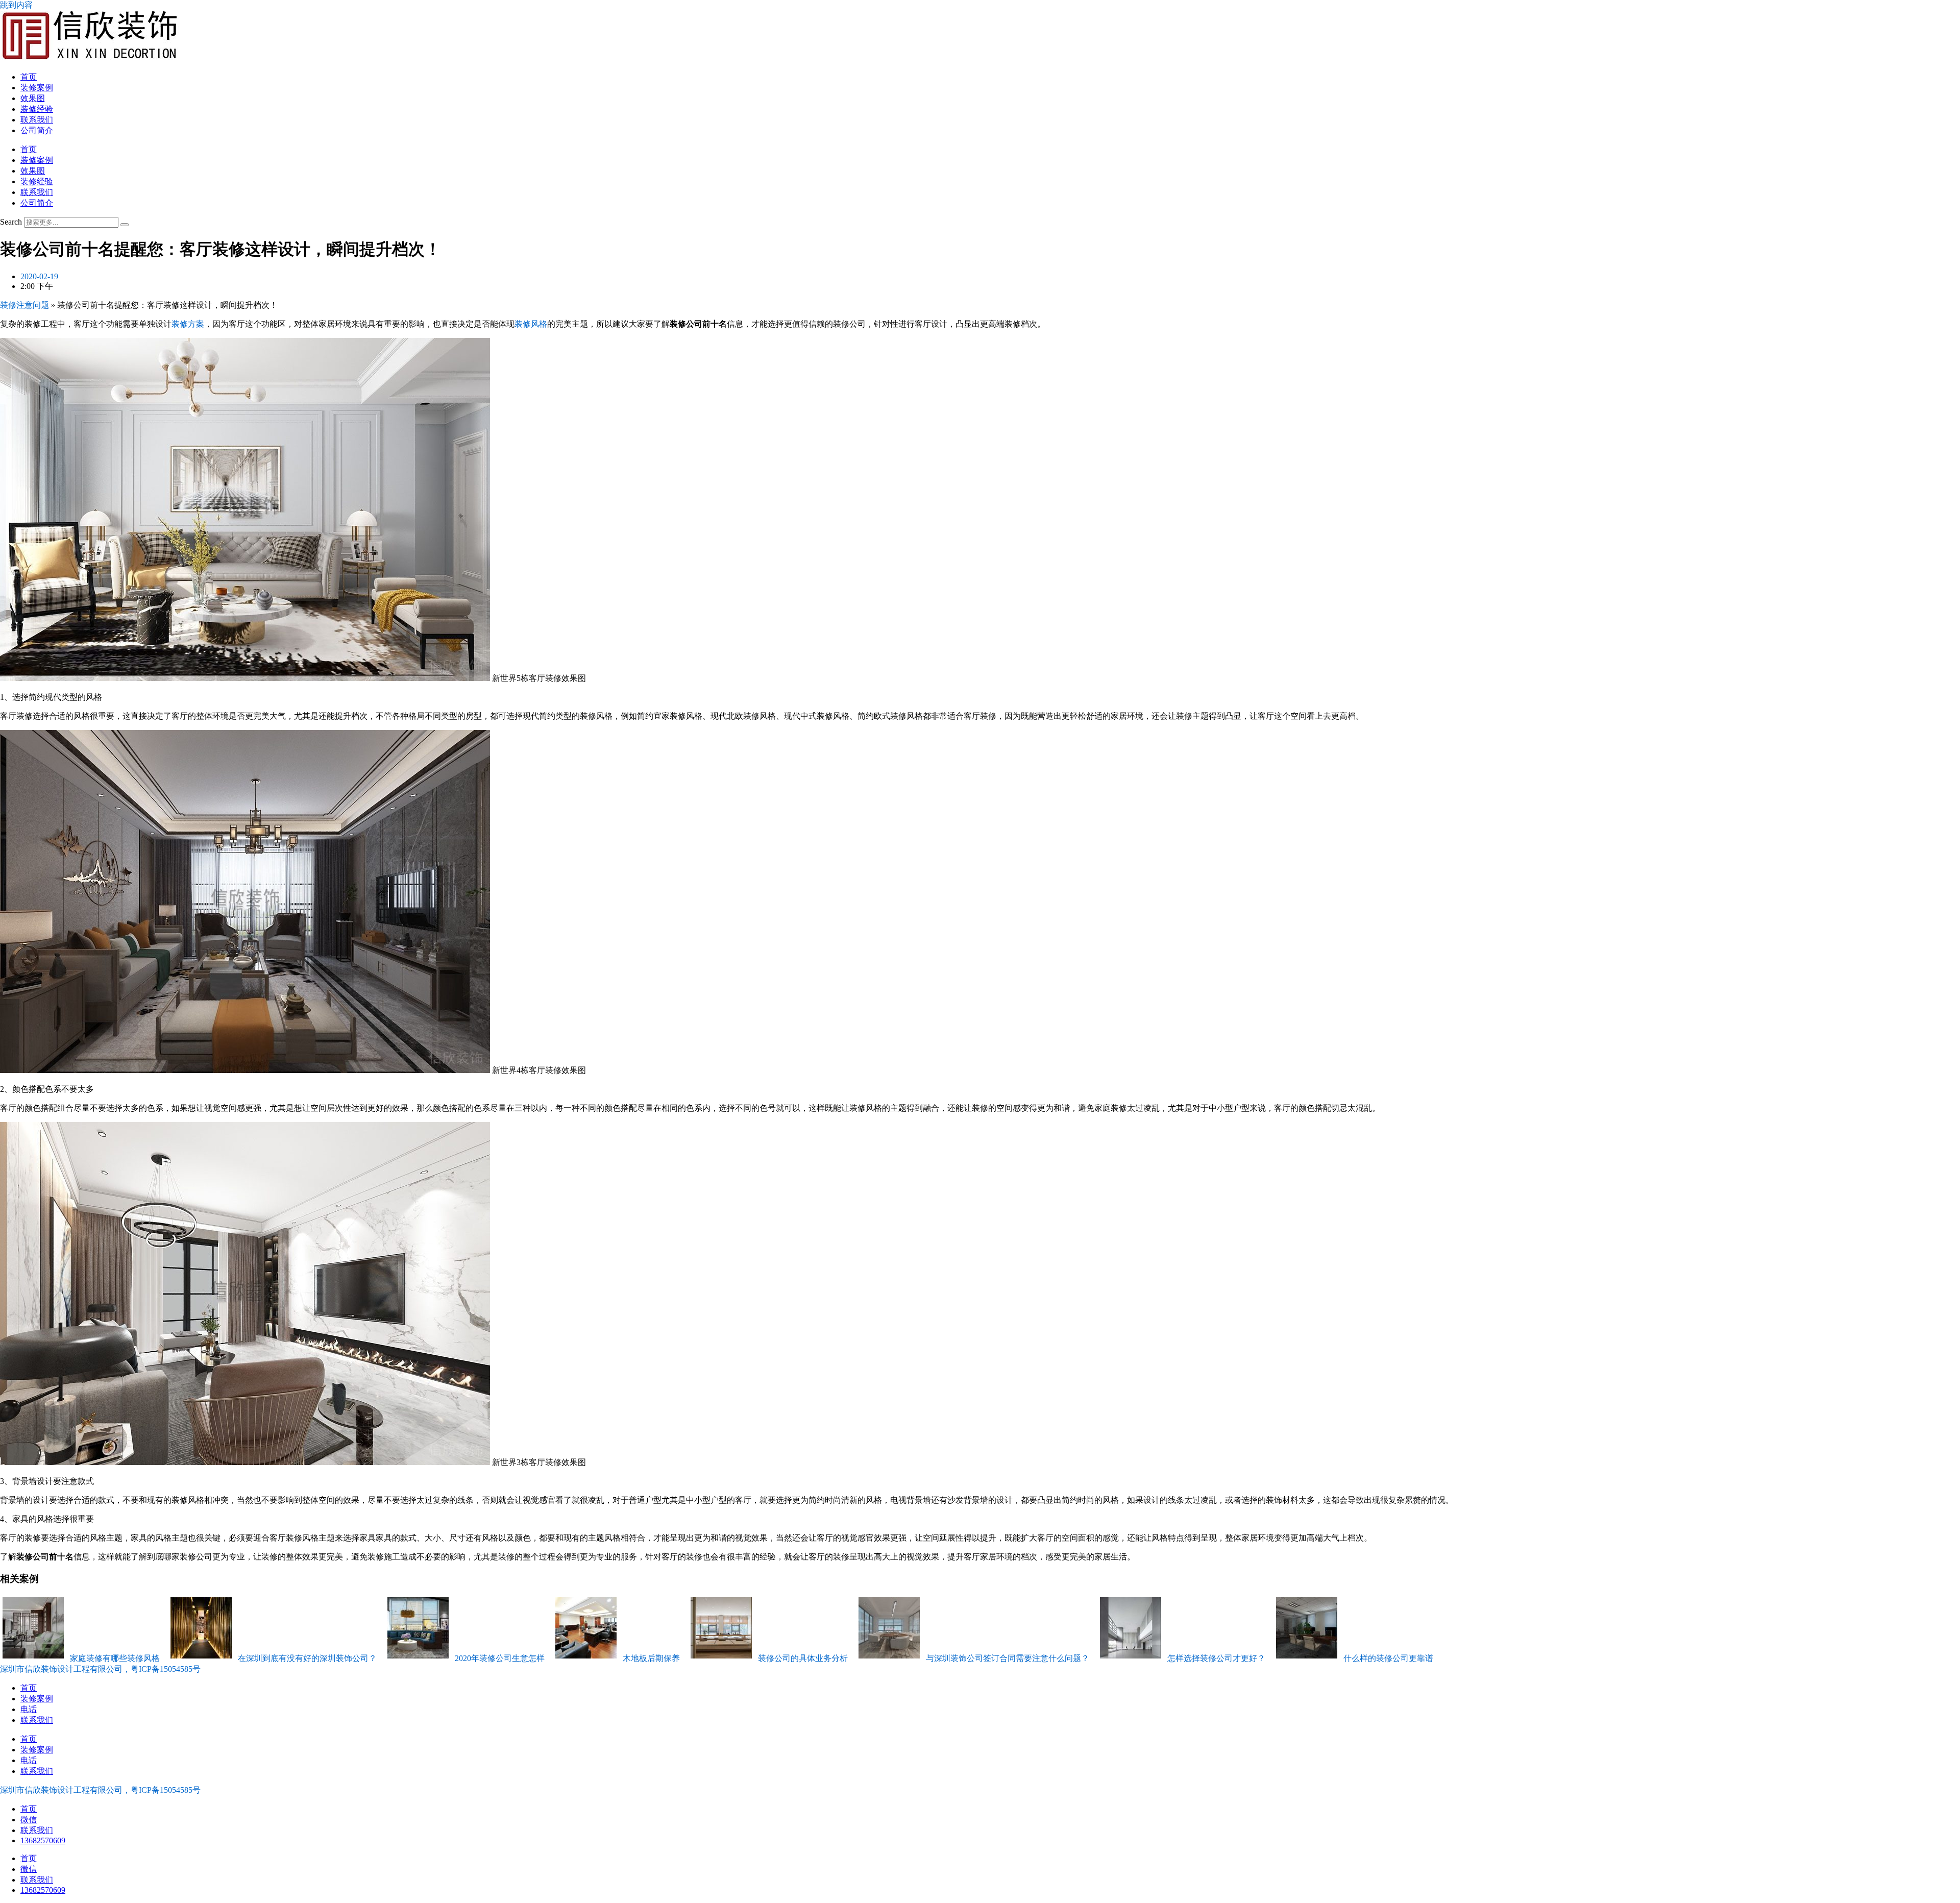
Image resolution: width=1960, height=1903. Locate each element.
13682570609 (43, 1840)
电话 (29, 1709)
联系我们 (37, 120)
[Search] (125, 225)
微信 (29, 1820)
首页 (29, 77)
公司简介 (37, 130)
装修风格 (531, 324)
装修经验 (37, 109)
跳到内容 (16, 5)
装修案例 (37, 88)
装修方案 (188, 324)
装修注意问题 (24, 305)
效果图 (33, 98)
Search (11, 222)
